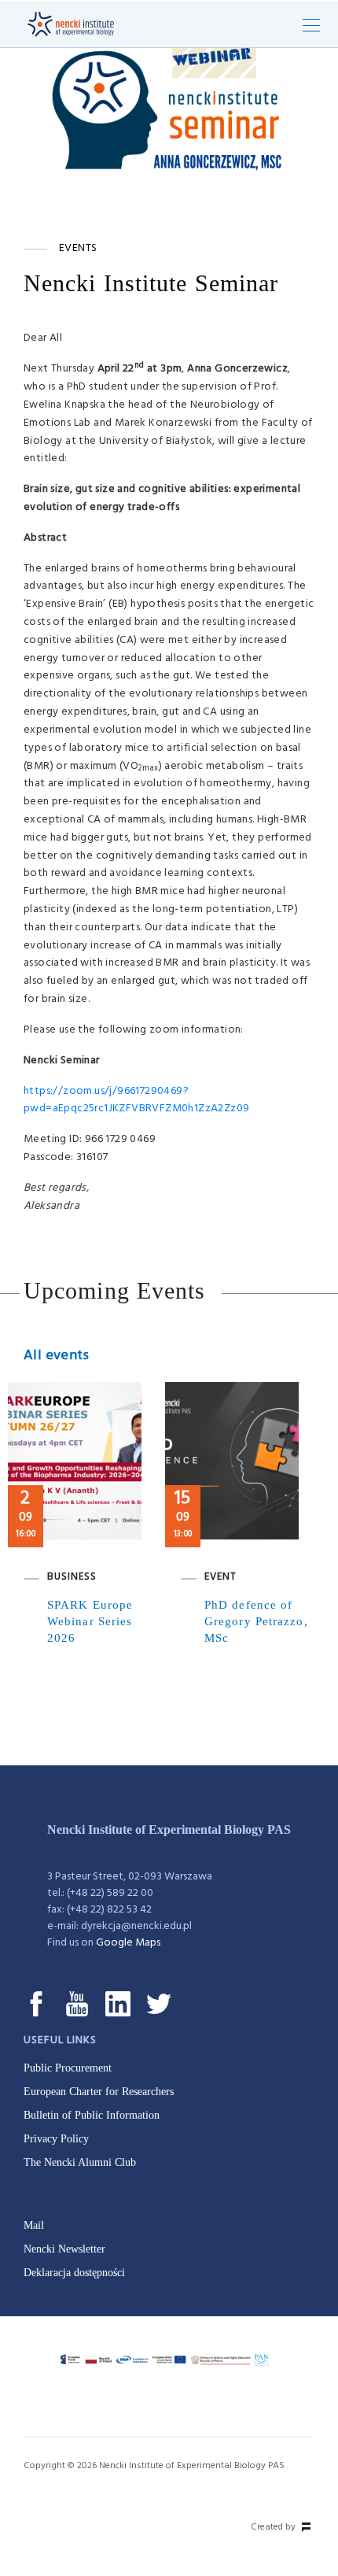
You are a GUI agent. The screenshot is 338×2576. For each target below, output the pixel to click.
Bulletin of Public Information (92, 2115)
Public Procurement (68, 2068)
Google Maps (128, 1943)
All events (56, 1356)
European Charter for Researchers (99, 2092)
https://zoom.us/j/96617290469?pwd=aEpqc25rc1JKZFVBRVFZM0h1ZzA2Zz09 (136, 1100)
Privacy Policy (56, 2139)
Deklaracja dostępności (74, 2273)
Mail (34, 2225)
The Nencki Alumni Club (80, 2162)
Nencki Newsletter (64, 2249)
